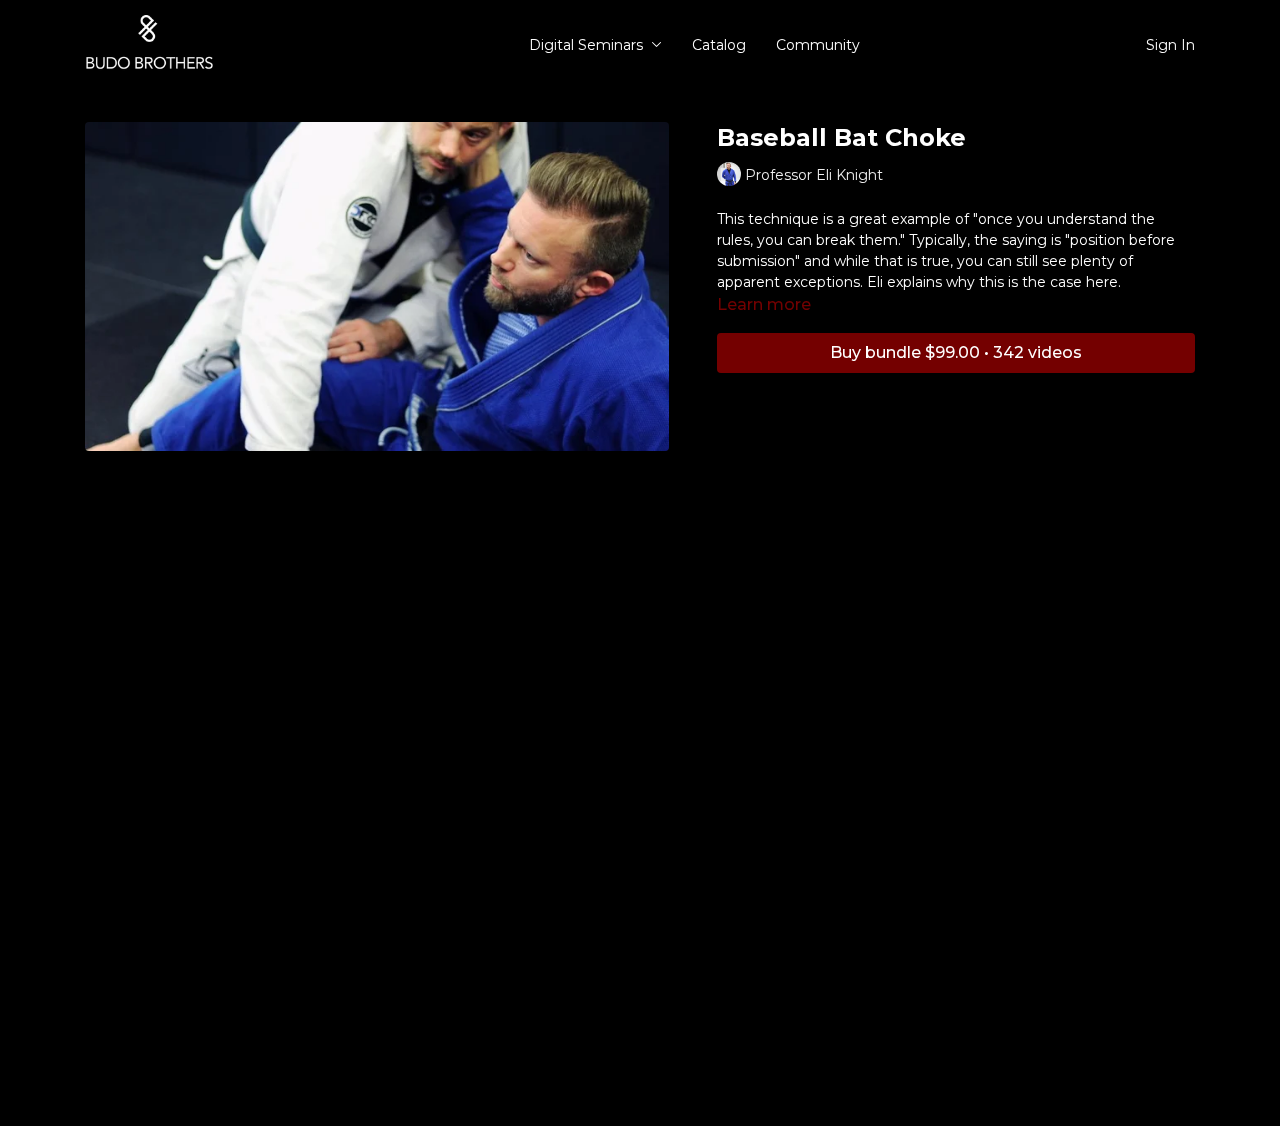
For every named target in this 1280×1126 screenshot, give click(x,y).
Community (818, 45)
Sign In (1170, 45)
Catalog (719, 45)
